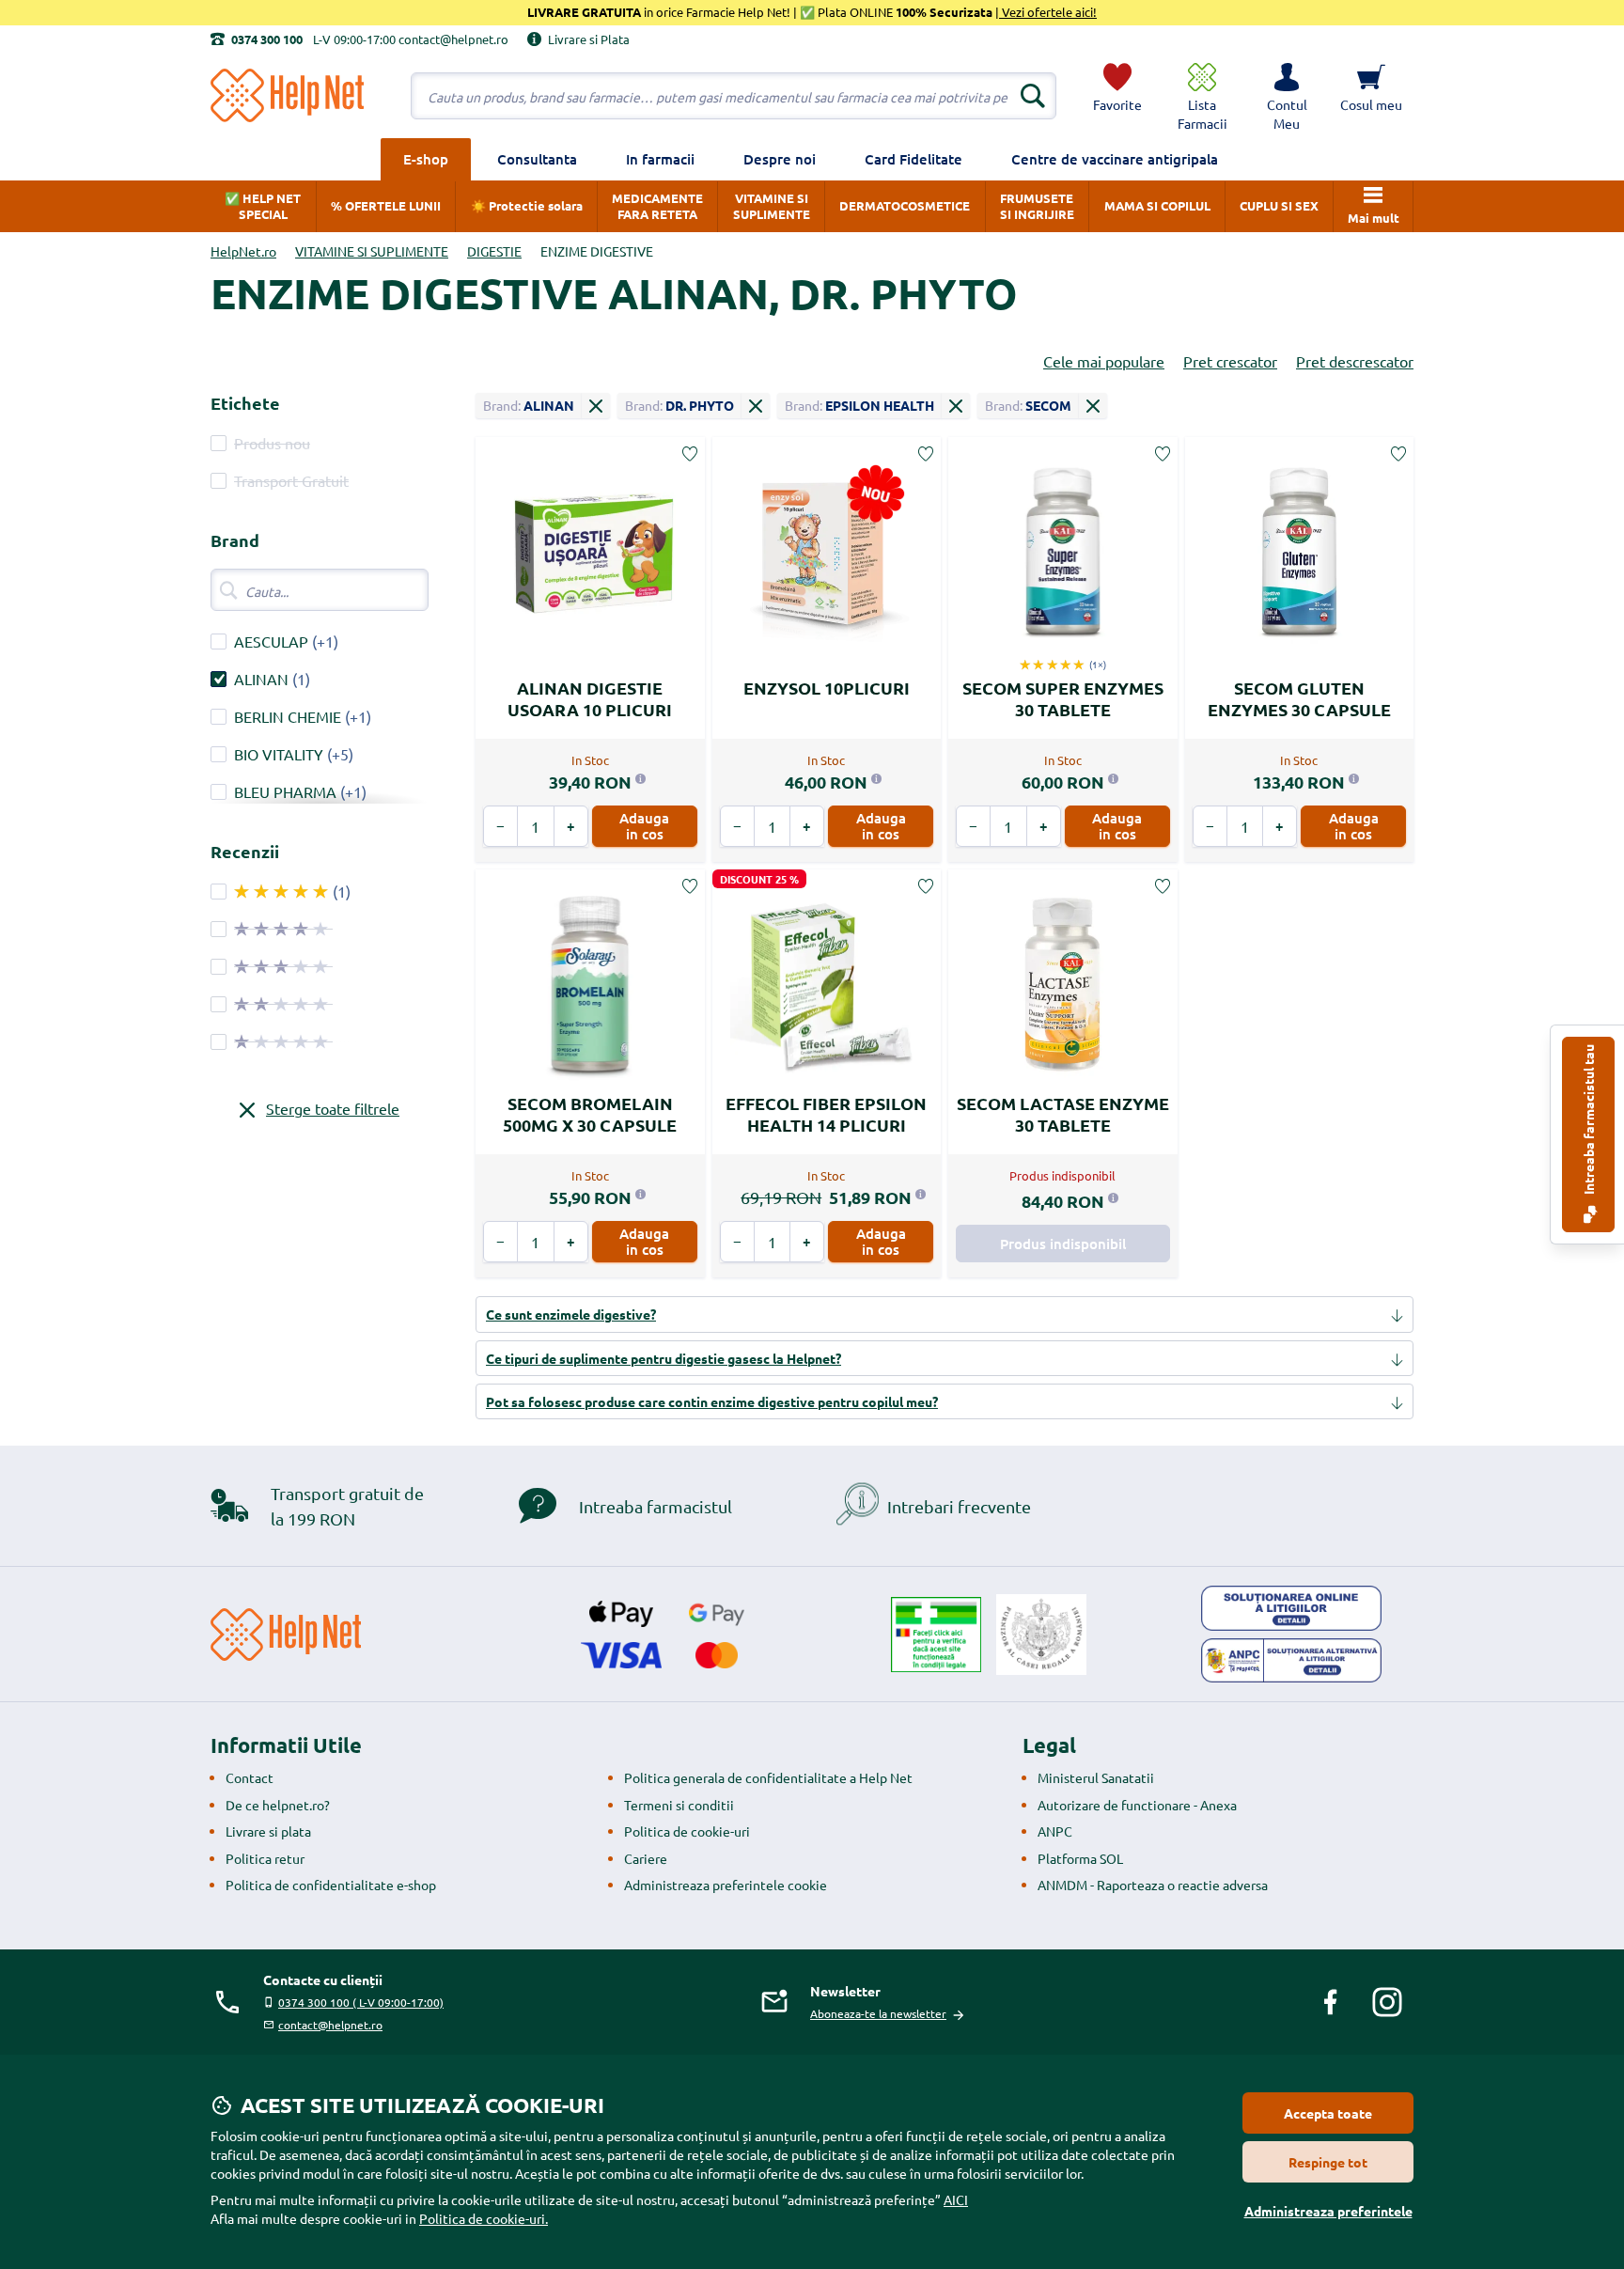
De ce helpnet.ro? (278, 1805)
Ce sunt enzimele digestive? (571, 1314)
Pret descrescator (1355, 361)
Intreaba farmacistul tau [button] (1588, 1121)
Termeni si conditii (679, 1805)
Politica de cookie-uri (687, 1831)
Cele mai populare (1104, 361)
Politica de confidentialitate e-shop (331, 1885)
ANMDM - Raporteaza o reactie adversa (1153, 1885)
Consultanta (537, 159)
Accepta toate (1328, 2113)
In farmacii (660, 159)
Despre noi (780, 159)
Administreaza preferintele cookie (726, 1885)
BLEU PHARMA (285, 791)
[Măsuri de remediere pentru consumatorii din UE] (1291, 1608)
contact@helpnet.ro (330, 2025)
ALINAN (261, 679)
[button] (1287, 96)
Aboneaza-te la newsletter (878, 2013)
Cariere (646, 1858)
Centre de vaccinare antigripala (1115, 159)
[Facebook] (1331, 2002)
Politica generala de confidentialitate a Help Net (768, 1777)
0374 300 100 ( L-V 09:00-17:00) (361, 2002)
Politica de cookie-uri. (484, 2218)
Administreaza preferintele (1328, 2211)
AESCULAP (271, 641)
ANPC (1055, 1831)
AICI (956, 2199)
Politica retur (265, 1858)
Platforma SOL (1080, 1858)
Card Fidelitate (913, 159)
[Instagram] (1387, 2002)
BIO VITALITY (279, 754)
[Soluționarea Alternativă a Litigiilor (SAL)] (1291, 1661)
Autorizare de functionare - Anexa (1137, 1805)
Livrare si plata (268, 1831)
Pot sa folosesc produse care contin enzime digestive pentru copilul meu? (712, 1401)
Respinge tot (1328, 2162)
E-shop (426, 159)
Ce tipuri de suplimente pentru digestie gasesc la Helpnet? (664, 1358)
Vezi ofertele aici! (1048, 12)
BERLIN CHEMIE (288, 716)
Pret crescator (1230, 361)
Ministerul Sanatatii (1096, 1777)
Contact (250, 1777)
